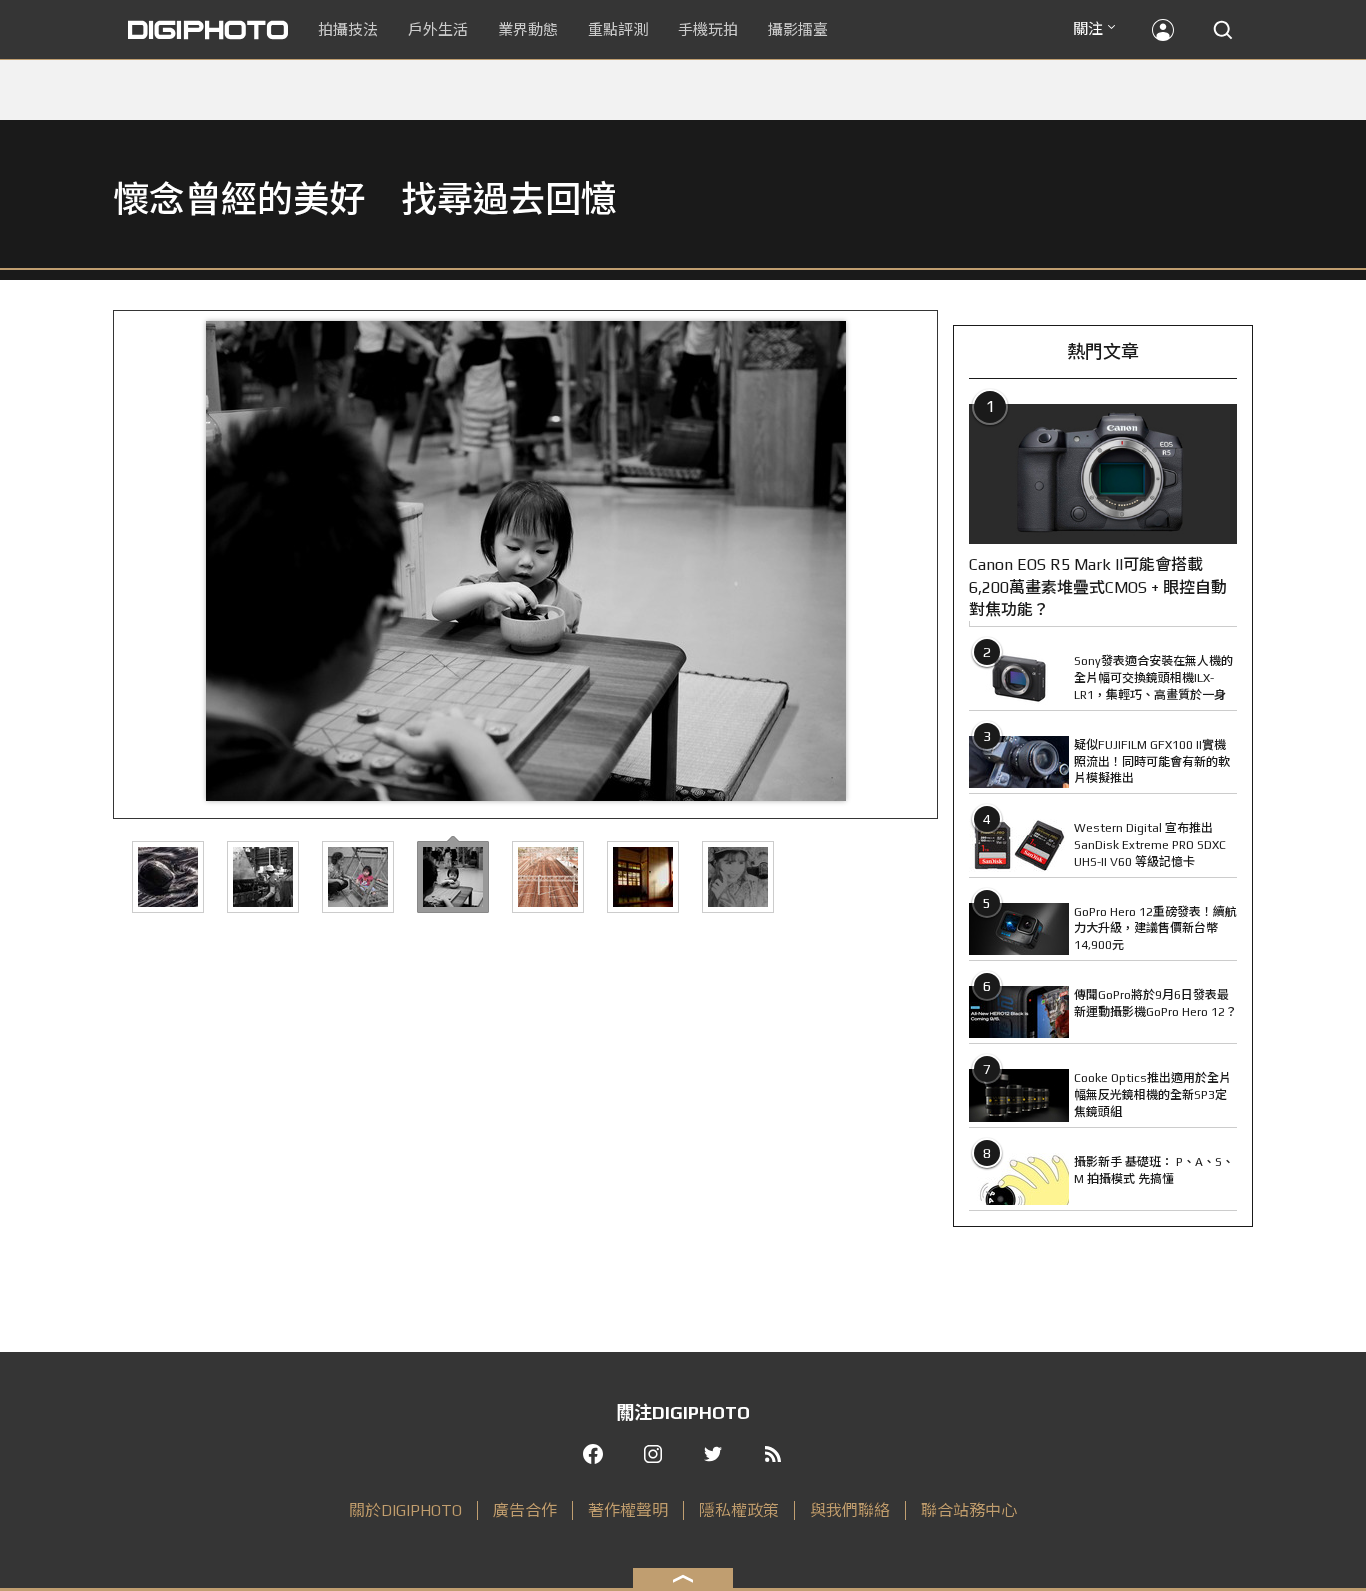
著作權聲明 (628, 1510)
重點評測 (618, 29)
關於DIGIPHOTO (405, 1510)
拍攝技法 (348, 29)
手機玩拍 (708, 29)
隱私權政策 (739, 1510)
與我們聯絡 (850, 1510)
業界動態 (528, 29)
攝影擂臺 (798, 29)
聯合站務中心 (969, 1510)
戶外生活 (438, 29)
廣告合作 (525, 1510)
